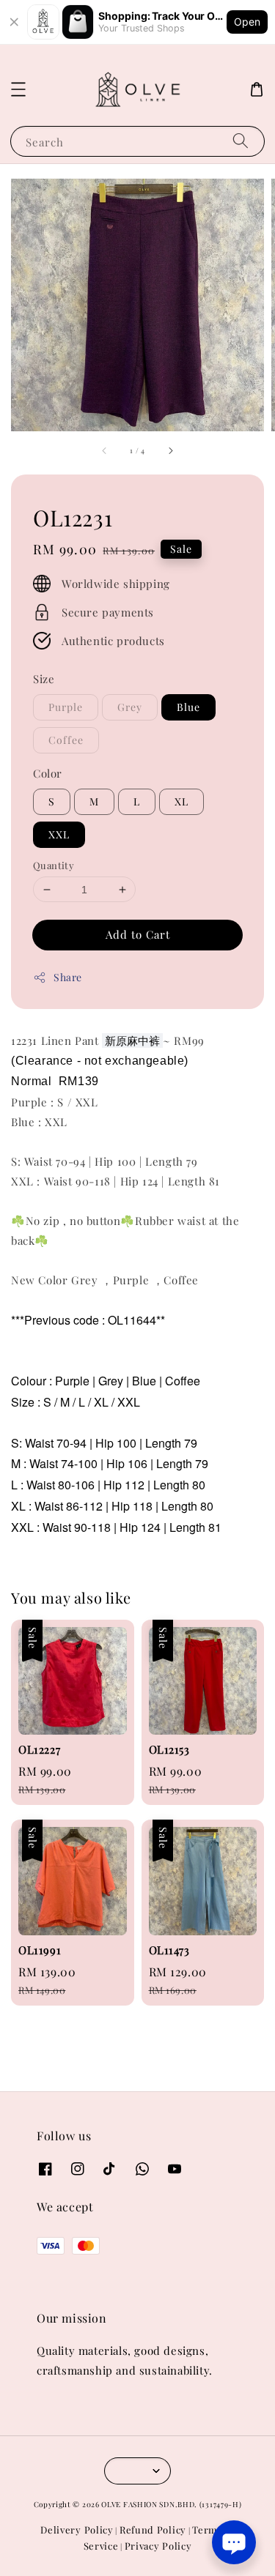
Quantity (54, 865)
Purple (66, 707)
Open (247, 22)
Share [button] (68, 977)
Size (44, 679)
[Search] (241, 141)
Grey (130, 707)
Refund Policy (153, 2530)
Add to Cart (138, 934)
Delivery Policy (77, 2530)
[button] (18, 89)
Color (48, 773)
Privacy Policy (158, 2546)
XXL (59, 834)
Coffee (66, 740)
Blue (188, 707)
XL (181, 801)
